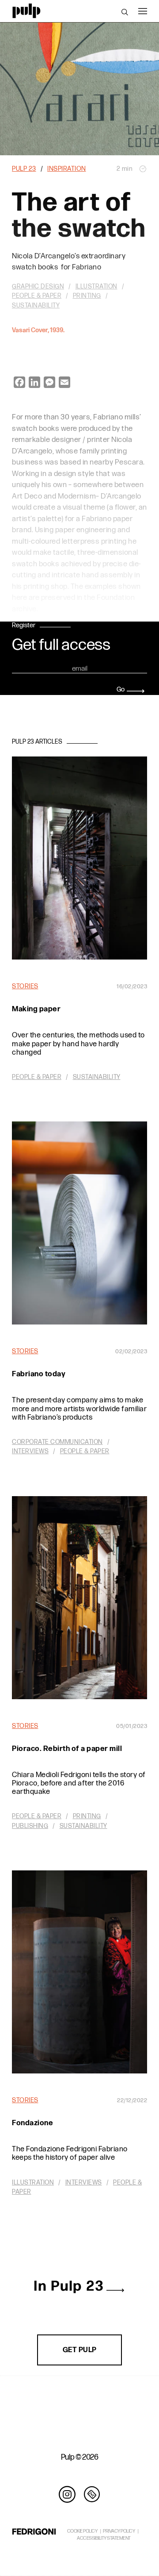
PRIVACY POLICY (119, 2531)
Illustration (33, 2182)
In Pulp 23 (69, 2286)
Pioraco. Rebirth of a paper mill (67, 1749)
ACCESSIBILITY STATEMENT (104, 2538)
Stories (25, 986)
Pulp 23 (24, 169)
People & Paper (37, 1077)
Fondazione (32, 2123)
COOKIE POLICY (82, 2531)
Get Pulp (80, 2350)
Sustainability (97, 1077)
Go (121, 689)
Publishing (30, 1826)
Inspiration (67, 169)
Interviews (30, 1451)
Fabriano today (39, 1374)
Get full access (61, 645)
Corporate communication (57, 1442)
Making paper (36, 1009)
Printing (87, 1816)
